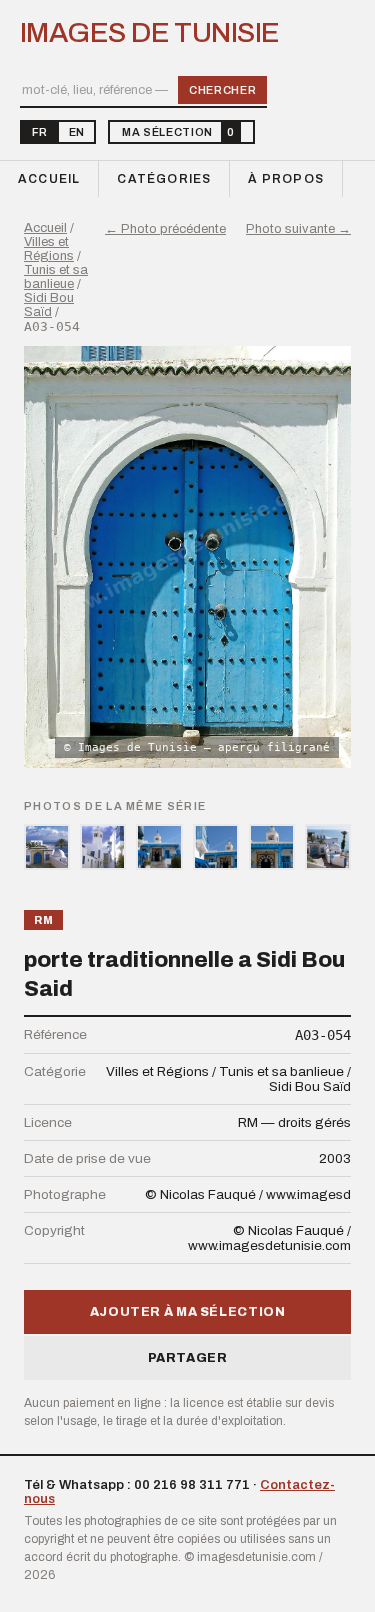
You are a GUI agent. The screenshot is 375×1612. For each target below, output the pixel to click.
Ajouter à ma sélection (188, 1312)
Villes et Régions (49, 249)
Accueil (49, 179)
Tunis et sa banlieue (56, 277)
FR (39, 132)
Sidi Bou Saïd (49, 305)
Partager (188, 1358)
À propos (286, 179)
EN (76, 132)
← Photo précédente (165, 229)
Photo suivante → (298, 229)
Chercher (222, 90)
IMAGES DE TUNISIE (149, 33)
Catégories (164, 179)
